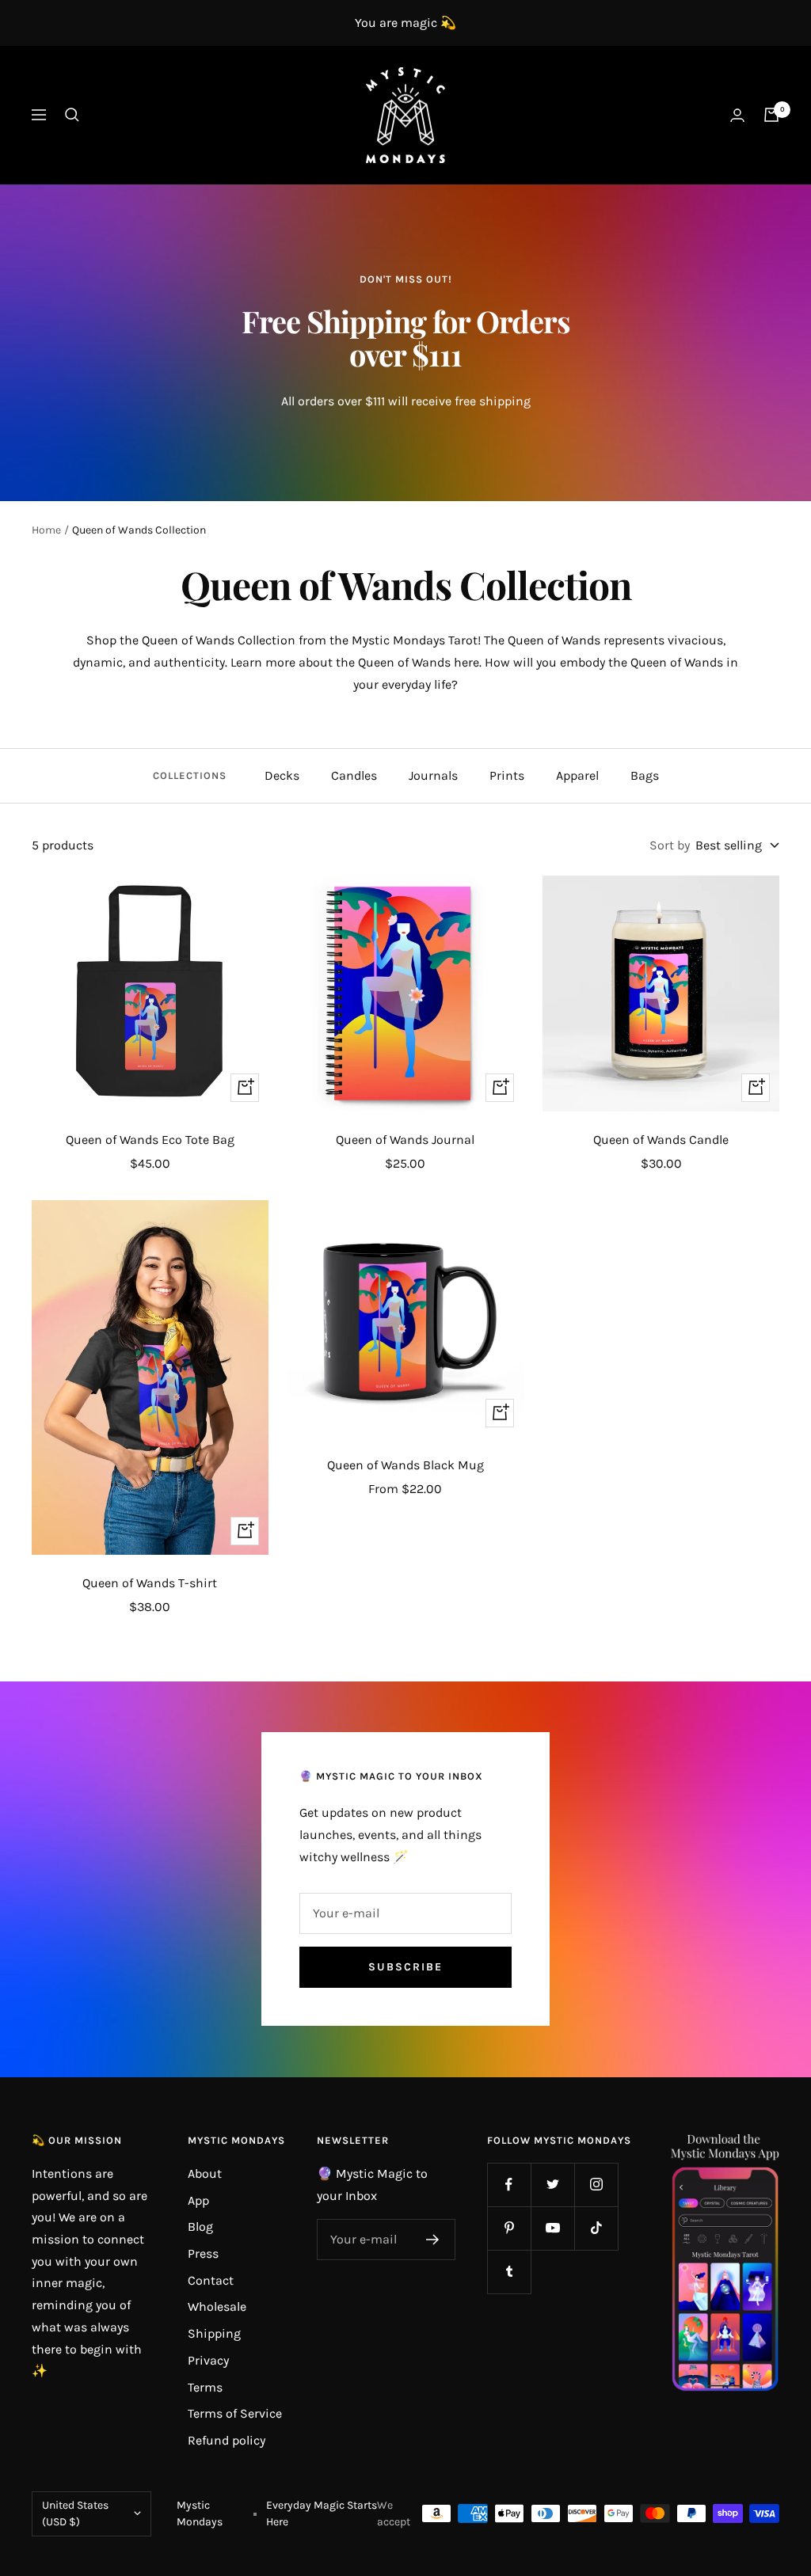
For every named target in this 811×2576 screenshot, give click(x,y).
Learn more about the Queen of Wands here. (356, 662)
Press (203, 2253)
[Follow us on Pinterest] (509, 2228)
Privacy (208, 2360)
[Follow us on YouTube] (552, 2228)
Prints (507, 775)
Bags (645, 775)
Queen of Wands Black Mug (405, 1465)
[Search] (72, 115)
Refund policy (227, 2440)
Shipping (214, 2333)
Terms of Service (235, 2413)
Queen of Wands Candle (661, 1140)
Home (46, 530)
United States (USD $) (75, 2514)
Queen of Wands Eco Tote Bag (150, 1140)
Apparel (577, 775)
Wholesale (217, 2306)
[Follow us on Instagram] (596, 2185)
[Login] (737, 115)
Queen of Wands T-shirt (150, 1583)
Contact (211, 2280)
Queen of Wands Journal (405, 1140)
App (198, 2200)
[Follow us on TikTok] (596, 2228)
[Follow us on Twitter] (552, 2185)
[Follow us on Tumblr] (509, 2272)
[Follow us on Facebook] (509, 2185)
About (205, 2173)
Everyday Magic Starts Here (322, 2514)
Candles (354, 775)
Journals (433, 775)
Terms (205, 2387)
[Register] (433, 2240)
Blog (200, 2226)
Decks (282, 775)
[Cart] (771, 115)
